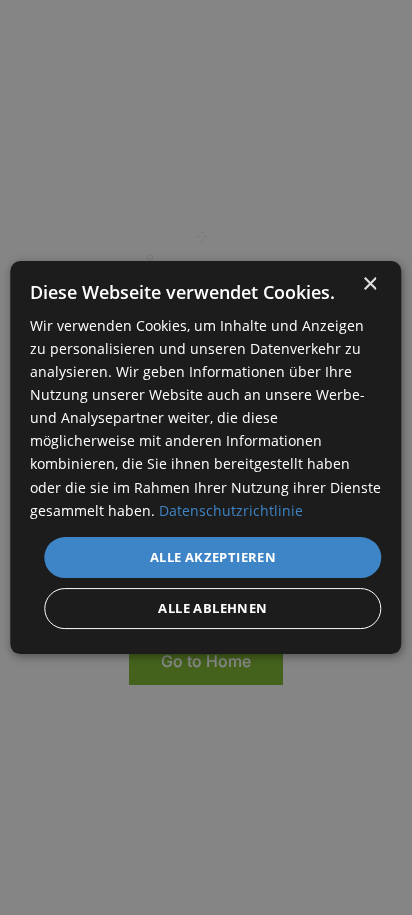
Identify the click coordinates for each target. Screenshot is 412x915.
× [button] (369, 284)
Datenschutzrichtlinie (231, 510)
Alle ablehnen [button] (212, 608)
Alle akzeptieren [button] (213, 557)
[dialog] (205, 458)
